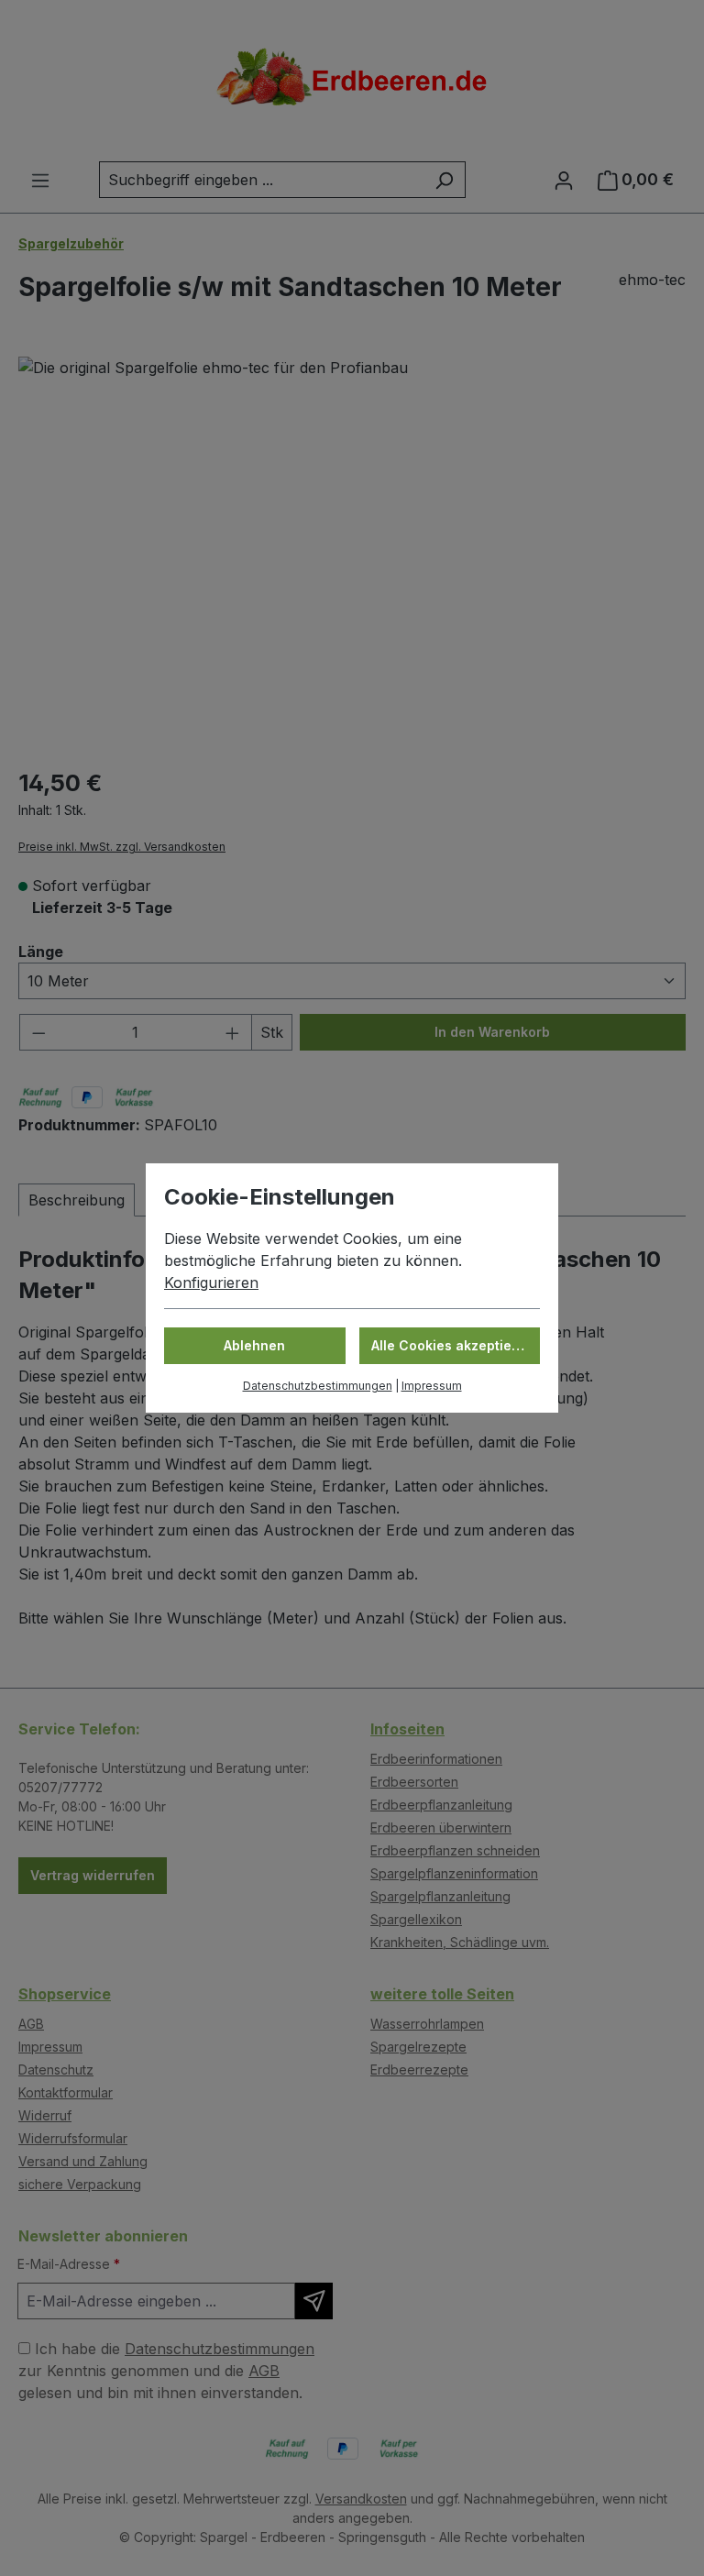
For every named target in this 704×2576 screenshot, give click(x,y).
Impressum (432, 1386)
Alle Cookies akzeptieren (452, 1345)
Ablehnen (254, 1345)
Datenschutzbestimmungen (318, 1386)
